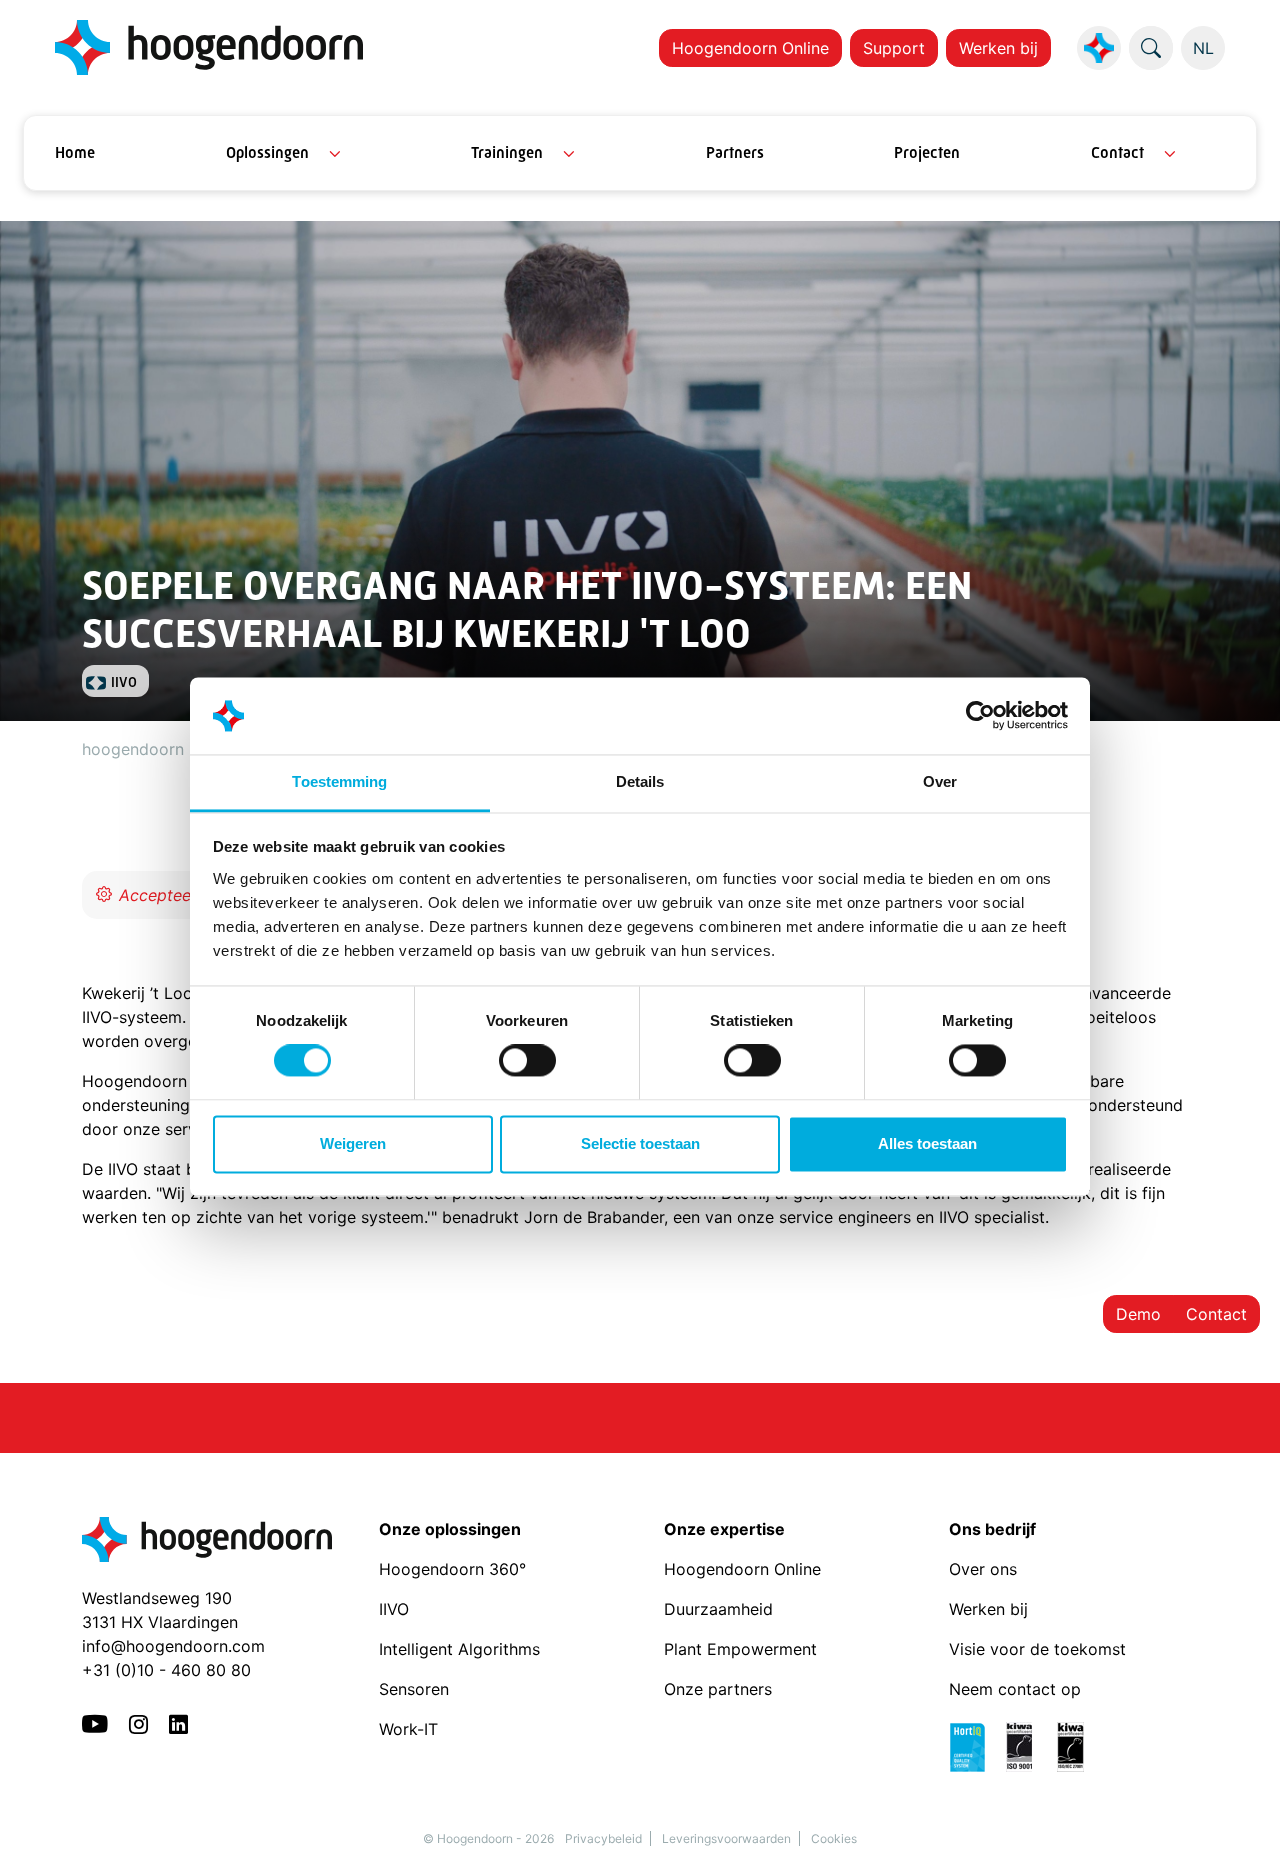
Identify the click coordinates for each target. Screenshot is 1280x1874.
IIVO (394, 1609)
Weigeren (353, 1143)
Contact (1117, 152)
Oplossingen (267, 152)
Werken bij (998, 48)
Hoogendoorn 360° (452, 1569)
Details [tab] (640, 781)
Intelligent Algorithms (459, 1649)
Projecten (927, 152)
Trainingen (507, 152)
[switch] (527, 1061)
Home (75, 152)
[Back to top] (1240, 1834)
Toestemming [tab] (339, 781)
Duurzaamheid (721, 1609)
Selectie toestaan (640, 1143)
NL (1203, 48)
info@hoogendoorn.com (173, 1646)
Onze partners (718, 1689)
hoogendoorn (133, 749)
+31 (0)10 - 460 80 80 (166, 1670)
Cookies (834, 1838)
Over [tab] (940, 781)
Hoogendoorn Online (750, 48)
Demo (1138, 1314)
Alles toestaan (927, 1143)
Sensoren (414, 1689)
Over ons (985, 1569)
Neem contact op (1015, 1689)
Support (894, 48)
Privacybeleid (603, 1838)
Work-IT (408, 1729)
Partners (735, 152)
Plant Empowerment (743, 1649)
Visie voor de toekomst (1037, 1649)
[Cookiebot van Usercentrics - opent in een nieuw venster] (980, 716)
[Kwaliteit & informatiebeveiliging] (1026, 1746)
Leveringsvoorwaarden (726, 1838)
